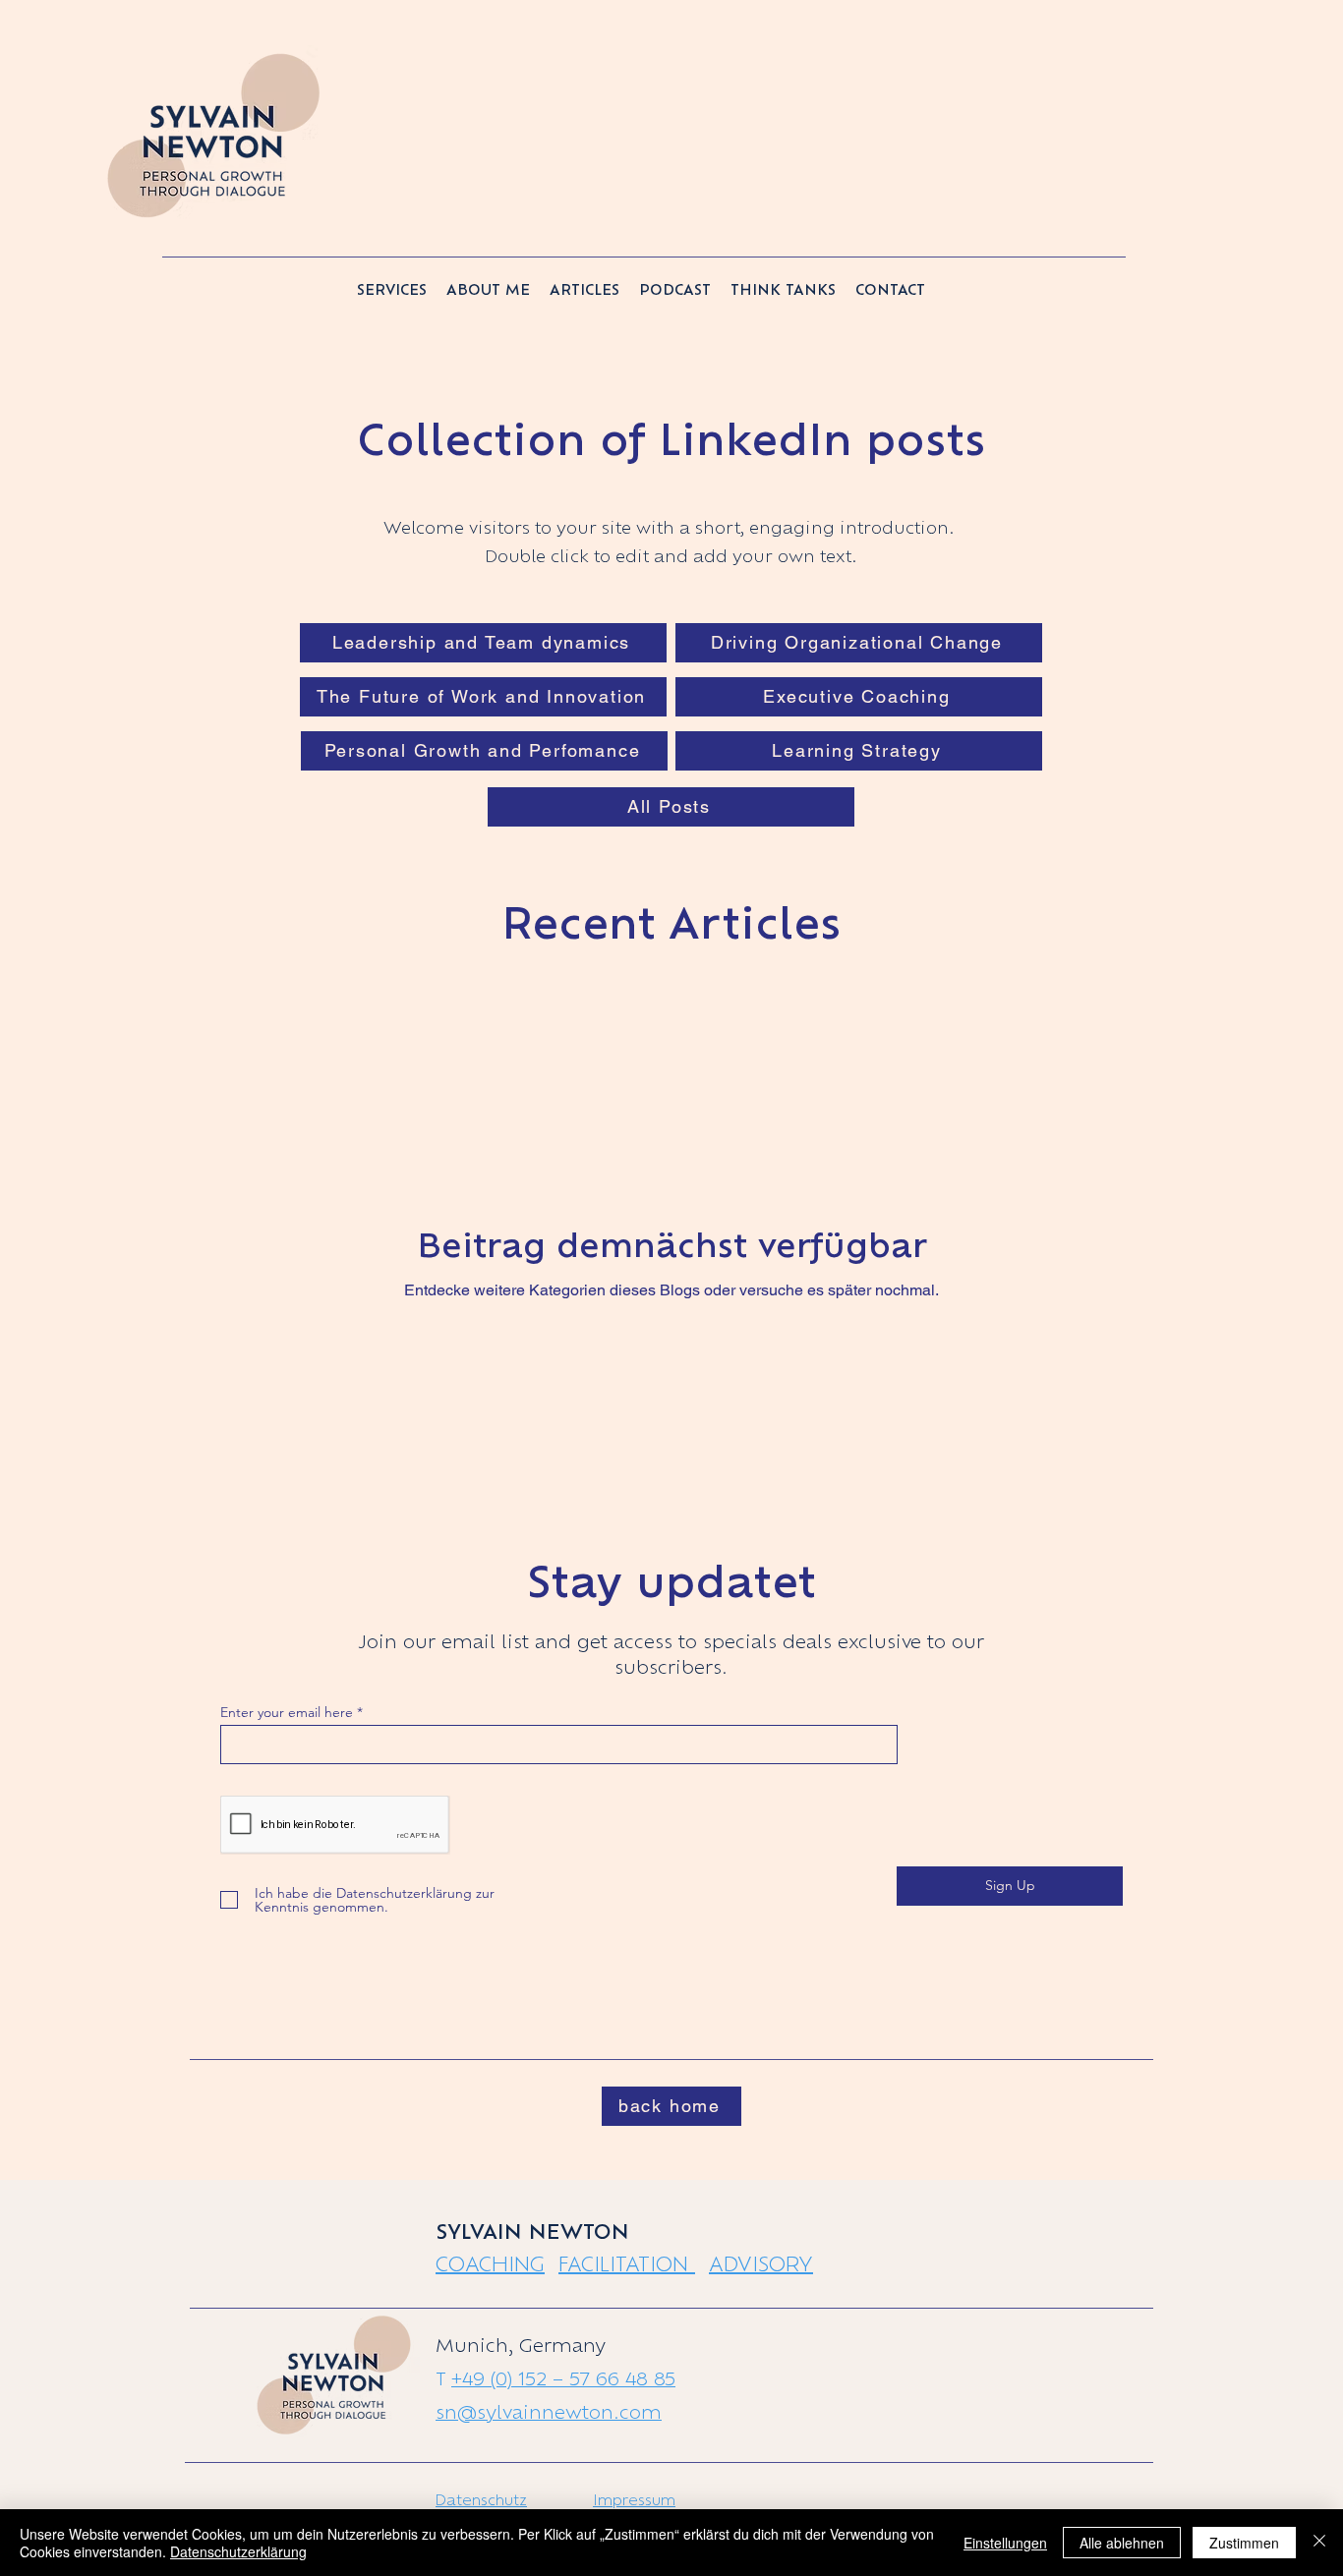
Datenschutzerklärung (238, 2551)
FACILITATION (627, 2264)
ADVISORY (761, 2264)
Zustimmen (1244, 2543)
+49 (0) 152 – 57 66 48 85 (563, 2378)
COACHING (490, 2264)
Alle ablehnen (1122, 2543)
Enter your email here (287, 1712)
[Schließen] (1319, 2543)
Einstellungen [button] (1005, 2543)
